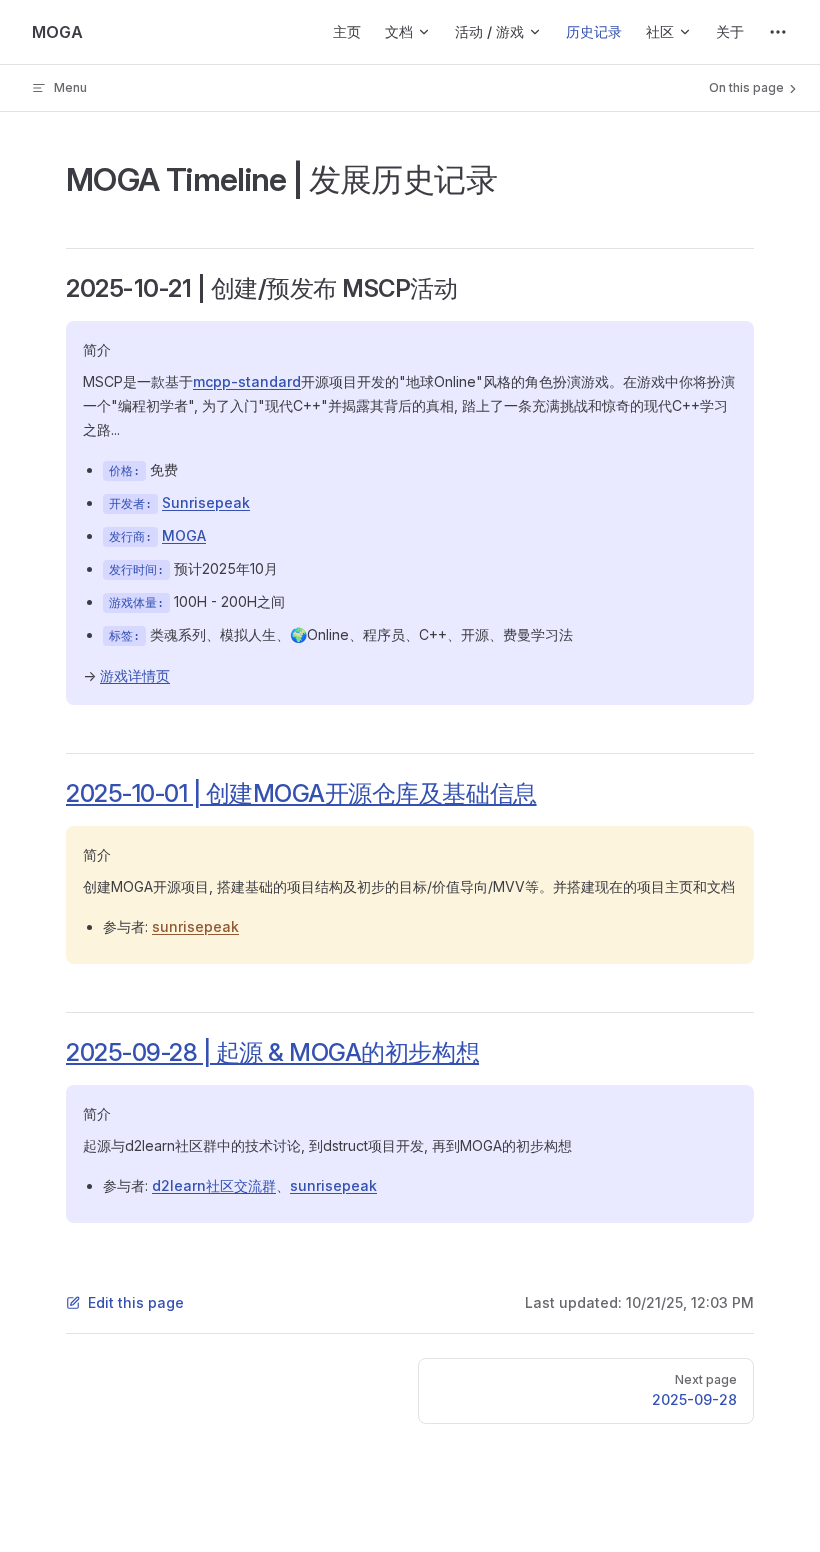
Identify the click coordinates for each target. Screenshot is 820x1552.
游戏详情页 (135, 675)
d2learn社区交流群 (214, 1185)
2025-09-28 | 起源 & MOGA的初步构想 (272, 1052)
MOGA (184, 535)
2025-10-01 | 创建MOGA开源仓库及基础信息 (301, 793)
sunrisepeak (195, 926)
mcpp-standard (247, 381)
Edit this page (136, 1302)
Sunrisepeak (206, 502)
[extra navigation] (778, 32)
